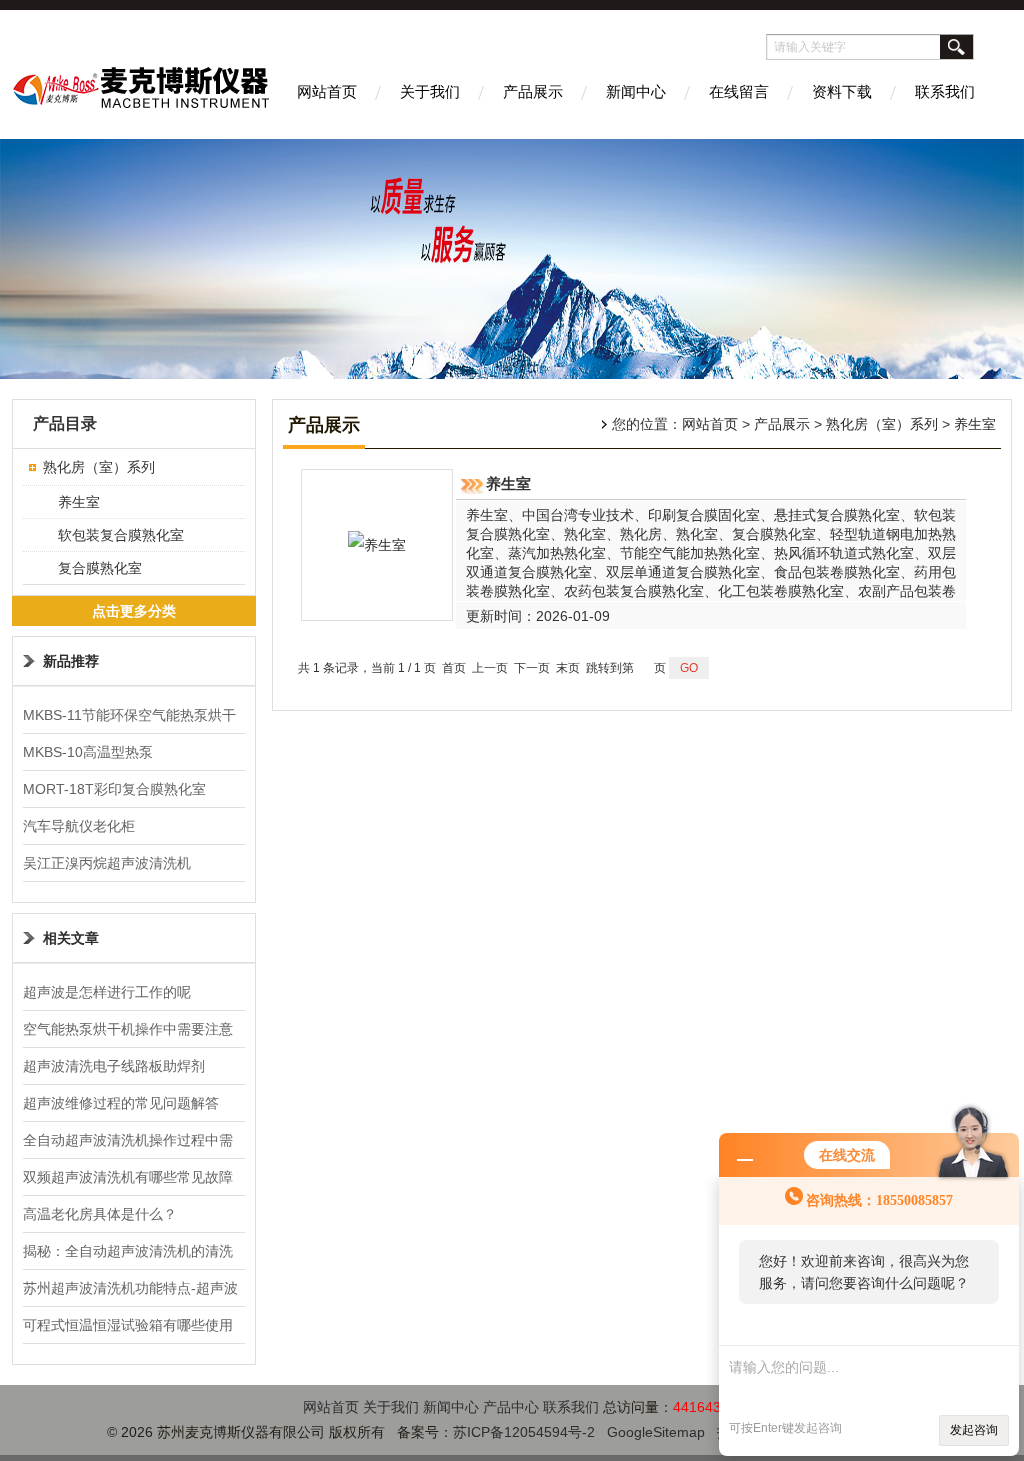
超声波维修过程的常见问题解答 (121, 1103)
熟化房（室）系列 (99, 467)
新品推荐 (71, 661)
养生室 (79, 502)
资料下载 (842, 91)
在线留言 (739, 91)
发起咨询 (974, 1430)
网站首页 (327, 91)
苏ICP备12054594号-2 (524, 1432)
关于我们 (430, 91)
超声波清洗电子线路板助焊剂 (114, 1066)
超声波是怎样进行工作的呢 (107, 992)
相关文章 (71, 938)
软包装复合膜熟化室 (121, 535)
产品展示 (533, 91)
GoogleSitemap (656, 1432)
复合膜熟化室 (100, 568)
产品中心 (511, 1407)
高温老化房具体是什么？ (100, 1214)
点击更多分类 (134, 611)
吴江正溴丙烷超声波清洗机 (107, 863)
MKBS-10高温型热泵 (88, 752)
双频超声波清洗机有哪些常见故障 (128, 1177)
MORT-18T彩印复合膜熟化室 (114, 789)
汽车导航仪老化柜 (79, 826)
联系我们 (945, 91)
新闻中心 (636, 91)
